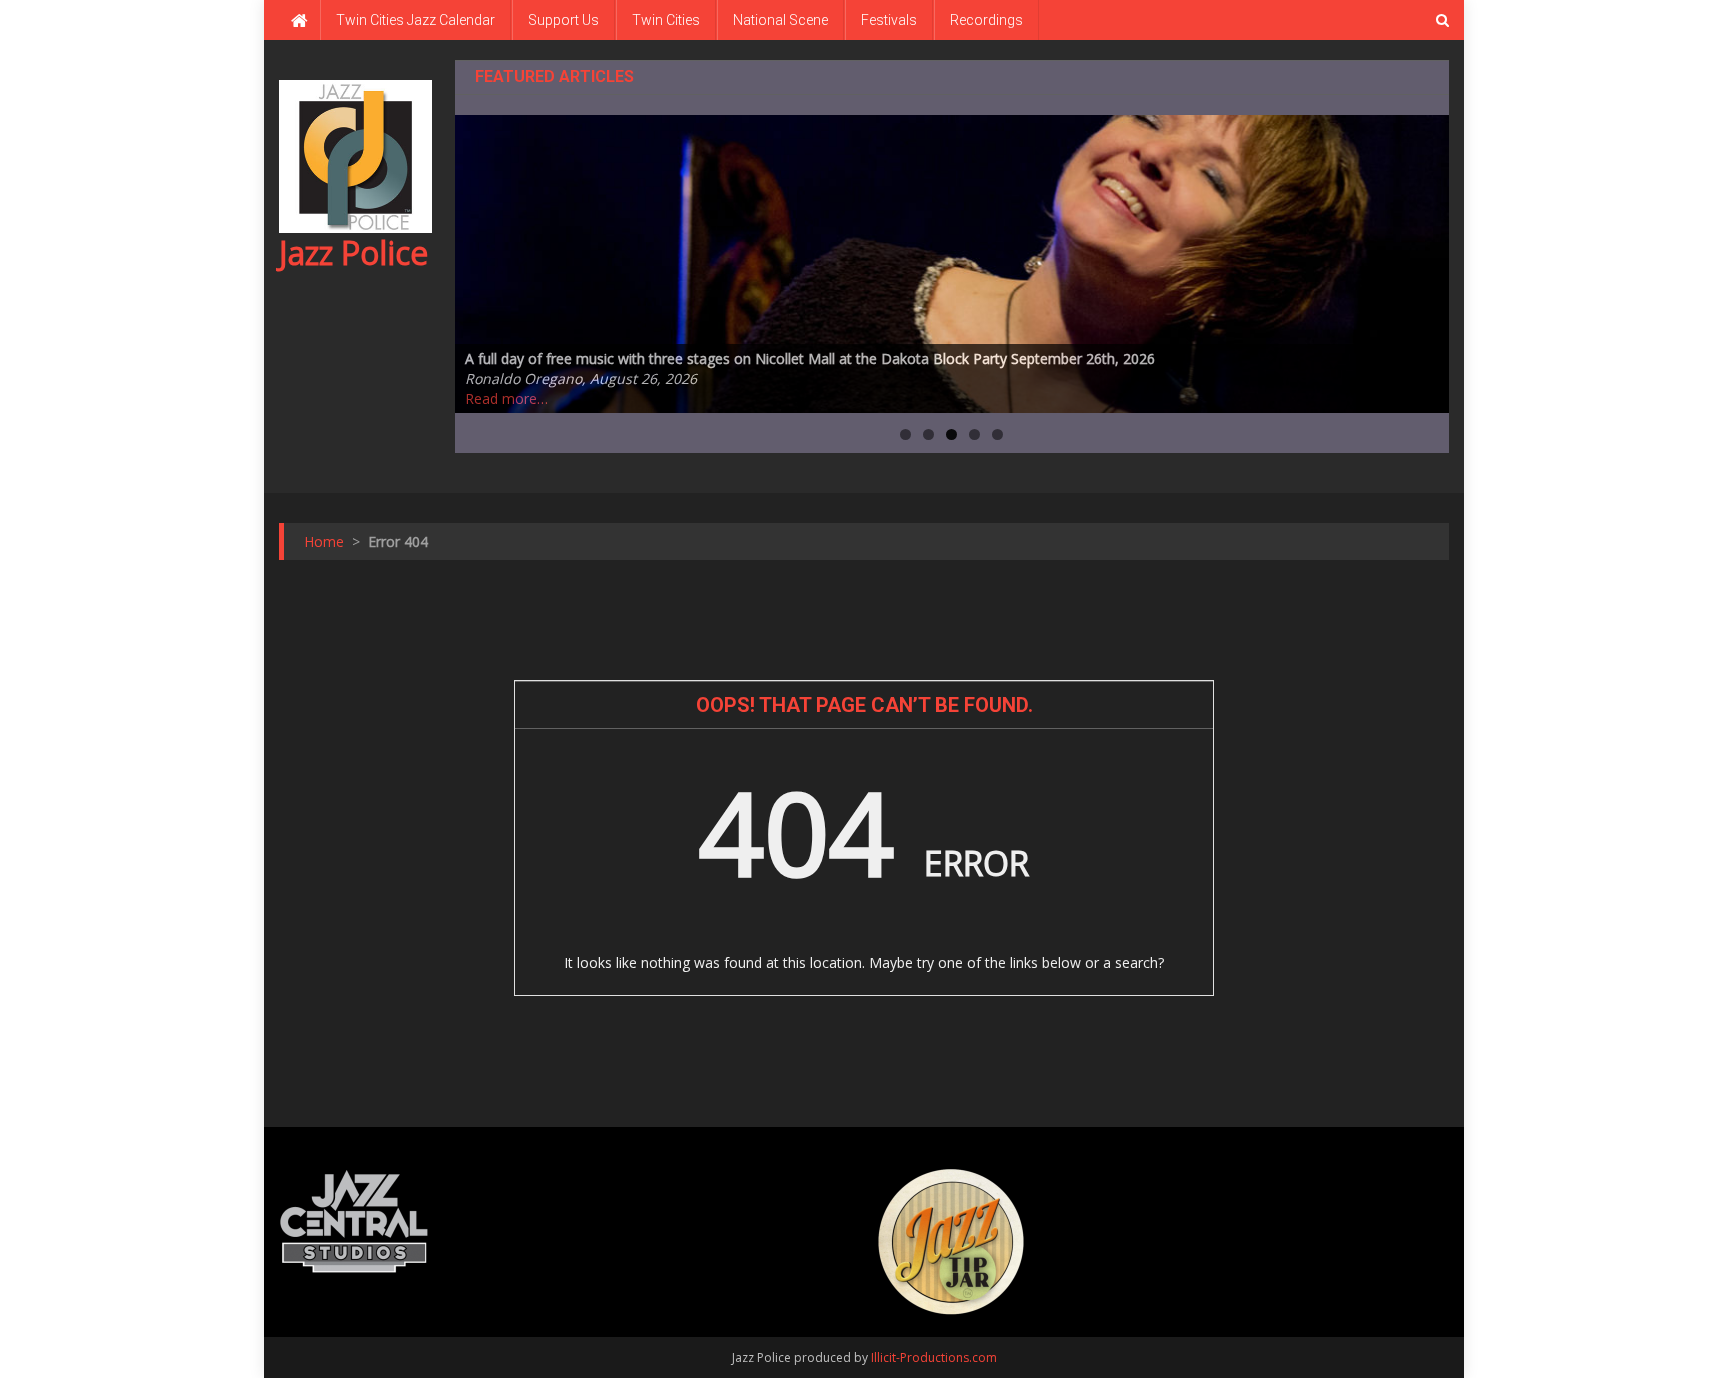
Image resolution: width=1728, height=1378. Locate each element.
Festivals (889, 20)
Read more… (506, 398)
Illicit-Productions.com (934, 1357)
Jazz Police (353, 252)
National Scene (780, 20)
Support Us (563, 20)
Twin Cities (666, 20)
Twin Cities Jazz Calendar (415, 20)
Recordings (986, 20)
